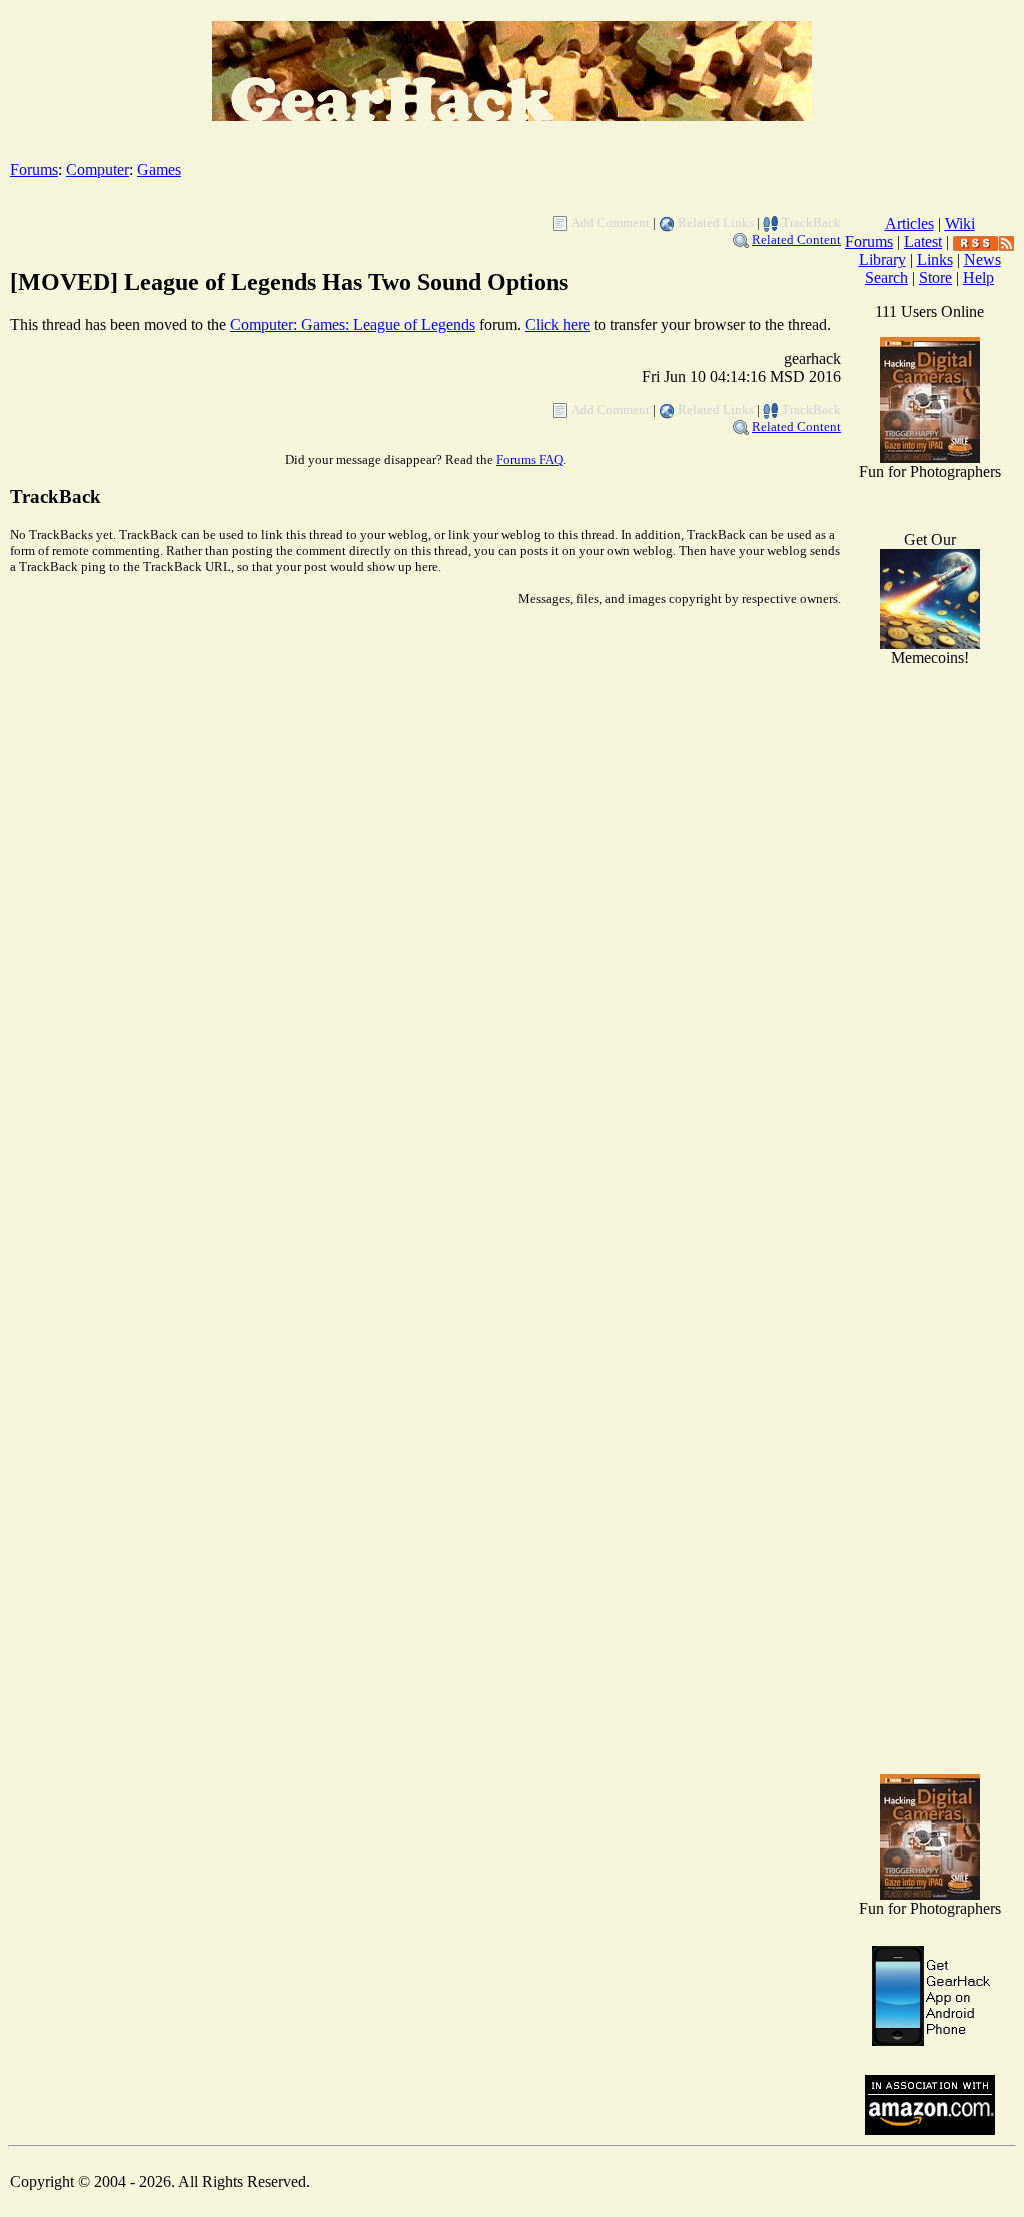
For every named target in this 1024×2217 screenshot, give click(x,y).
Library (882, 259)
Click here (557, 324)
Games (159, 169)
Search (886, 277)
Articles (909, 223)
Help (978, 277)
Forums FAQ (529, 459)
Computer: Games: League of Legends (352, 324)
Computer (97, 169)
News (982, 259)
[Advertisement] (930, 1440)
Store (935, 277)
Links (935, 259)
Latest (923, 241)
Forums (34, 169)
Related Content (796, 239)
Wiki (960, 223)
